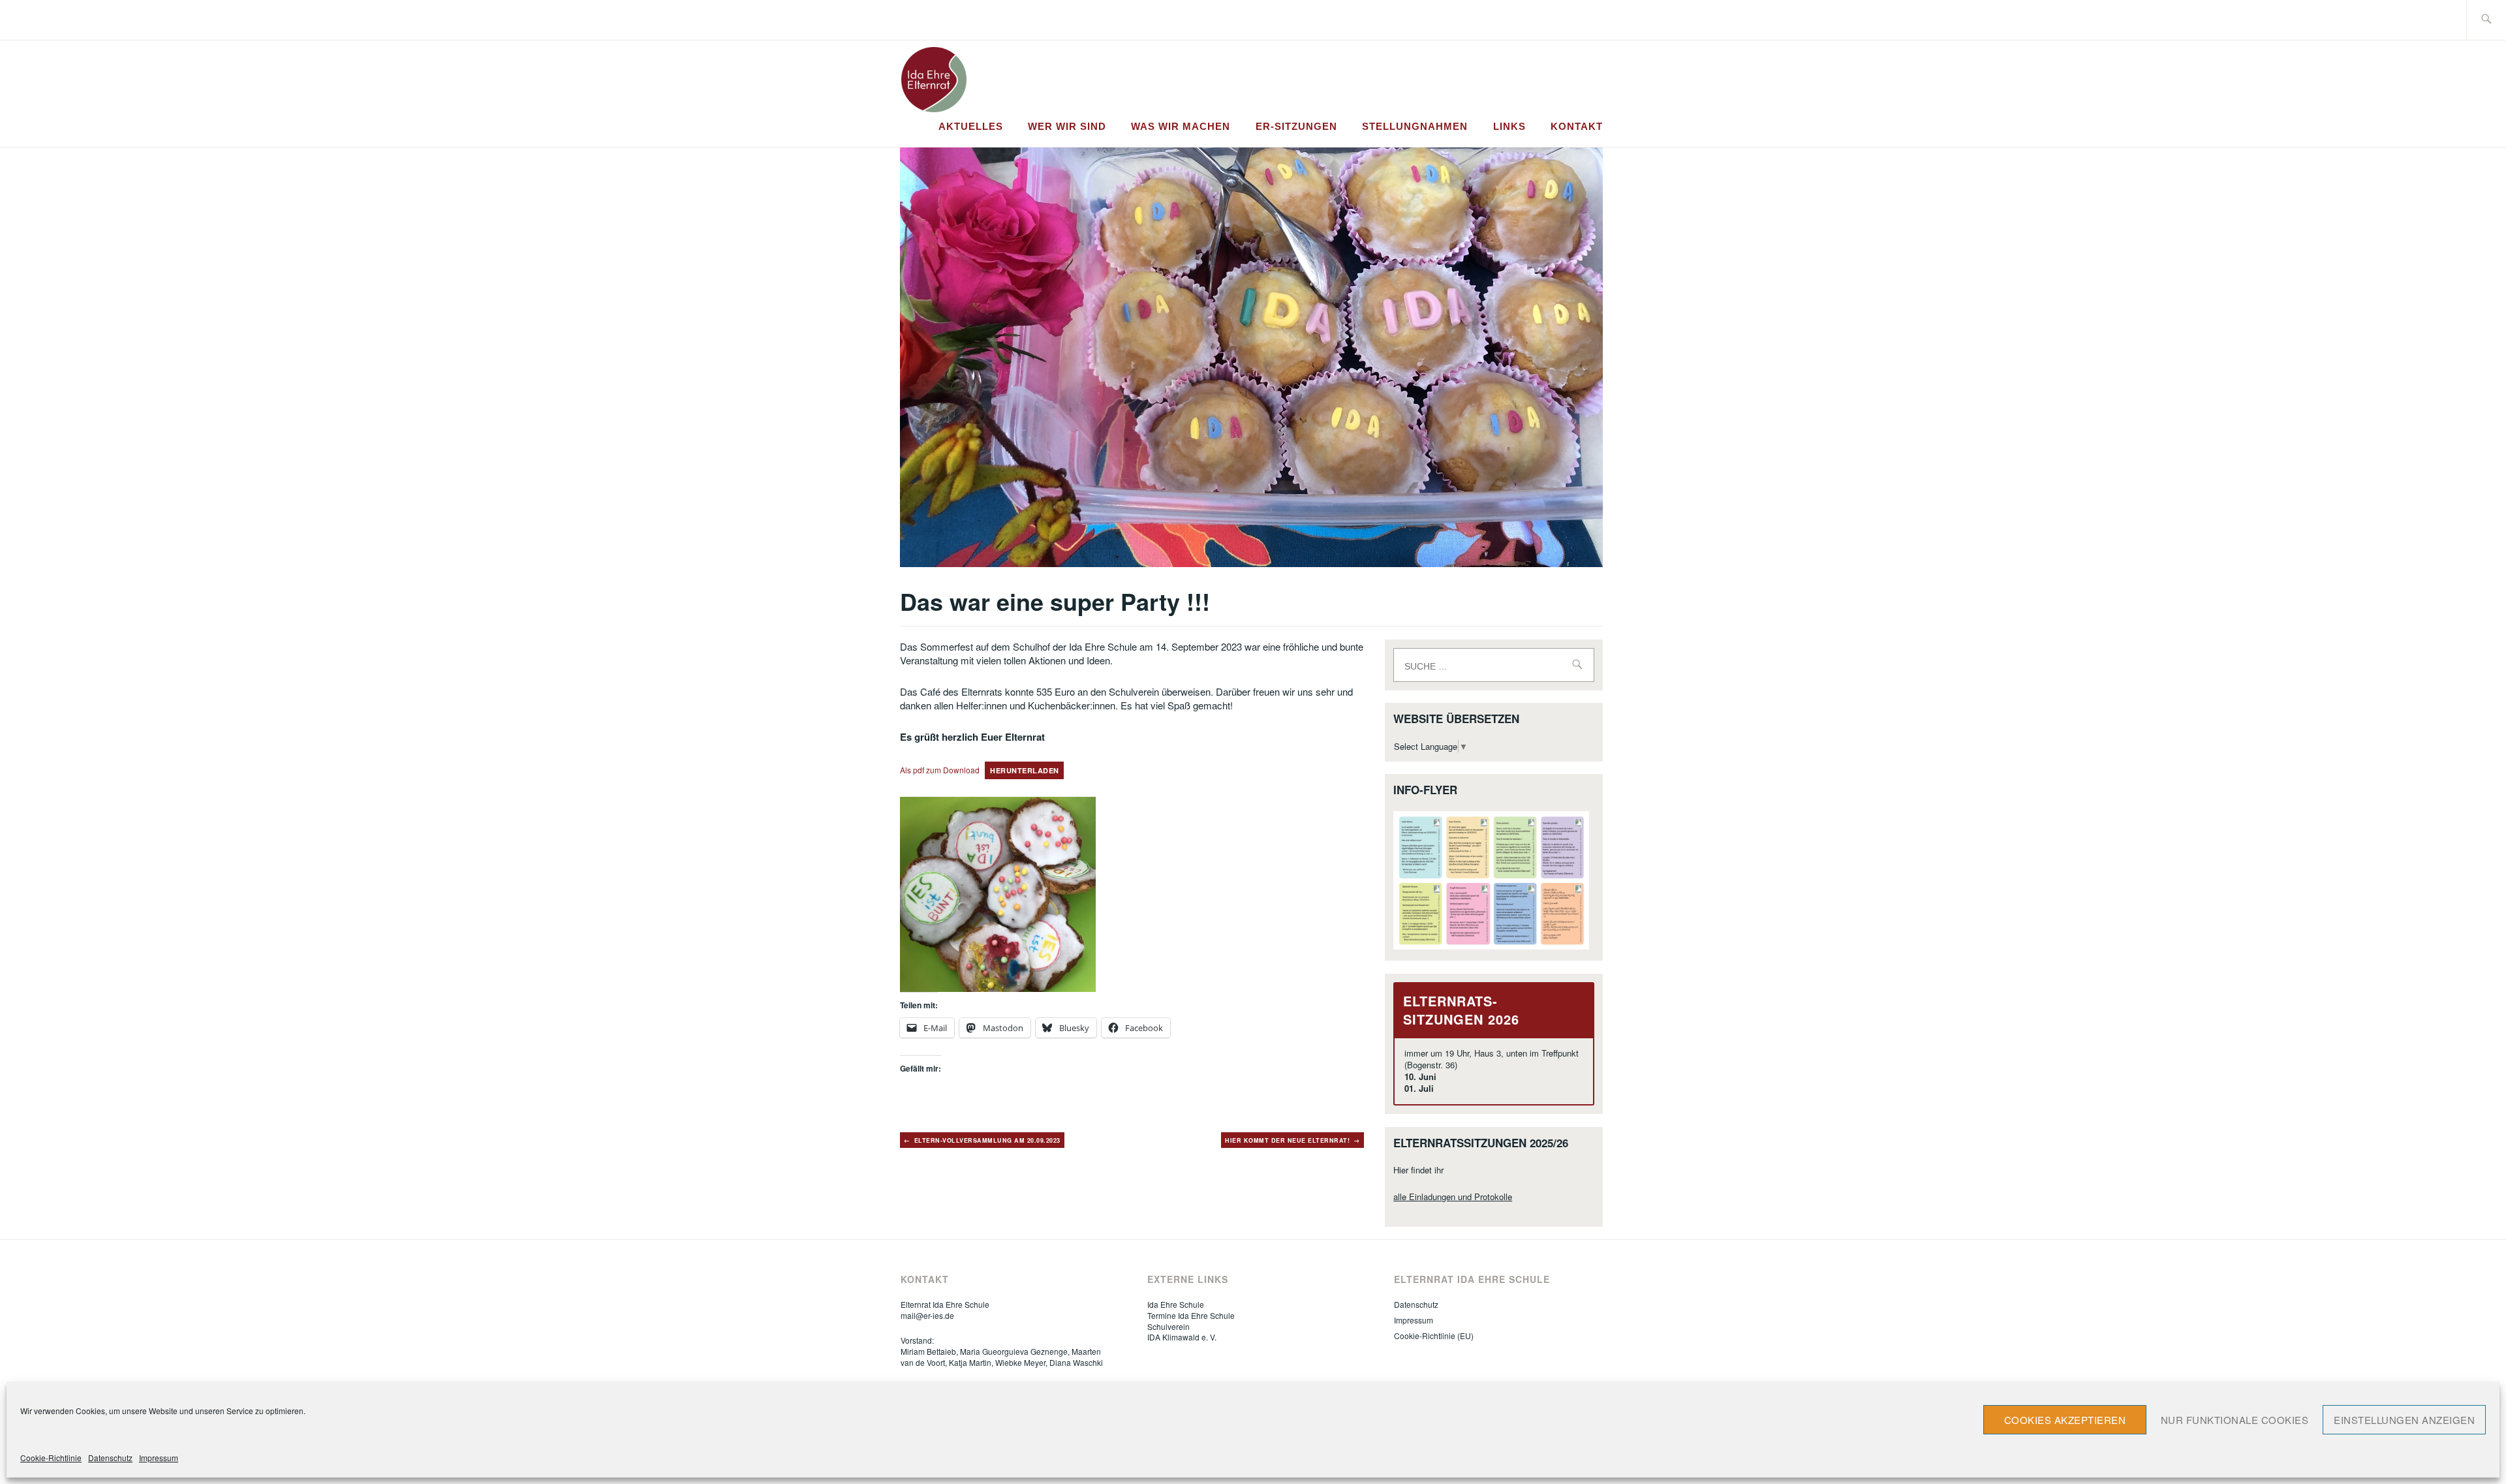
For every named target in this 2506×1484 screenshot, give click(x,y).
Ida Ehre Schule (1176, 1304)
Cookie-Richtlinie (51, 1458)
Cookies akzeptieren (2065, 1420)
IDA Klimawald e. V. (1182, 1337)
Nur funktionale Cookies (2235, 1420)
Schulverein (1168, 1326)
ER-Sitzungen (1296, 126)
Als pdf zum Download (940, 770)
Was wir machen (1181, 126)
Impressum (159, 1458)
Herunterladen (1025, 770)
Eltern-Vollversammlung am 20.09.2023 (987, 1140)
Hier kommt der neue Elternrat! (1287, 1140)
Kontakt (1577, 126)
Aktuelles (971, 126)
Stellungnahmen (1415, 126)
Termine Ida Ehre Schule (1191, 1315)
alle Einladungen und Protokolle (1453, 1197)
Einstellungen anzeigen (2404, 1420)
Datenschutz (110, 1458)
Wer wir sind (1067, 126)
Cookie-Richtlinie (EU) (1434, 1336)
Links (1509, 126)
